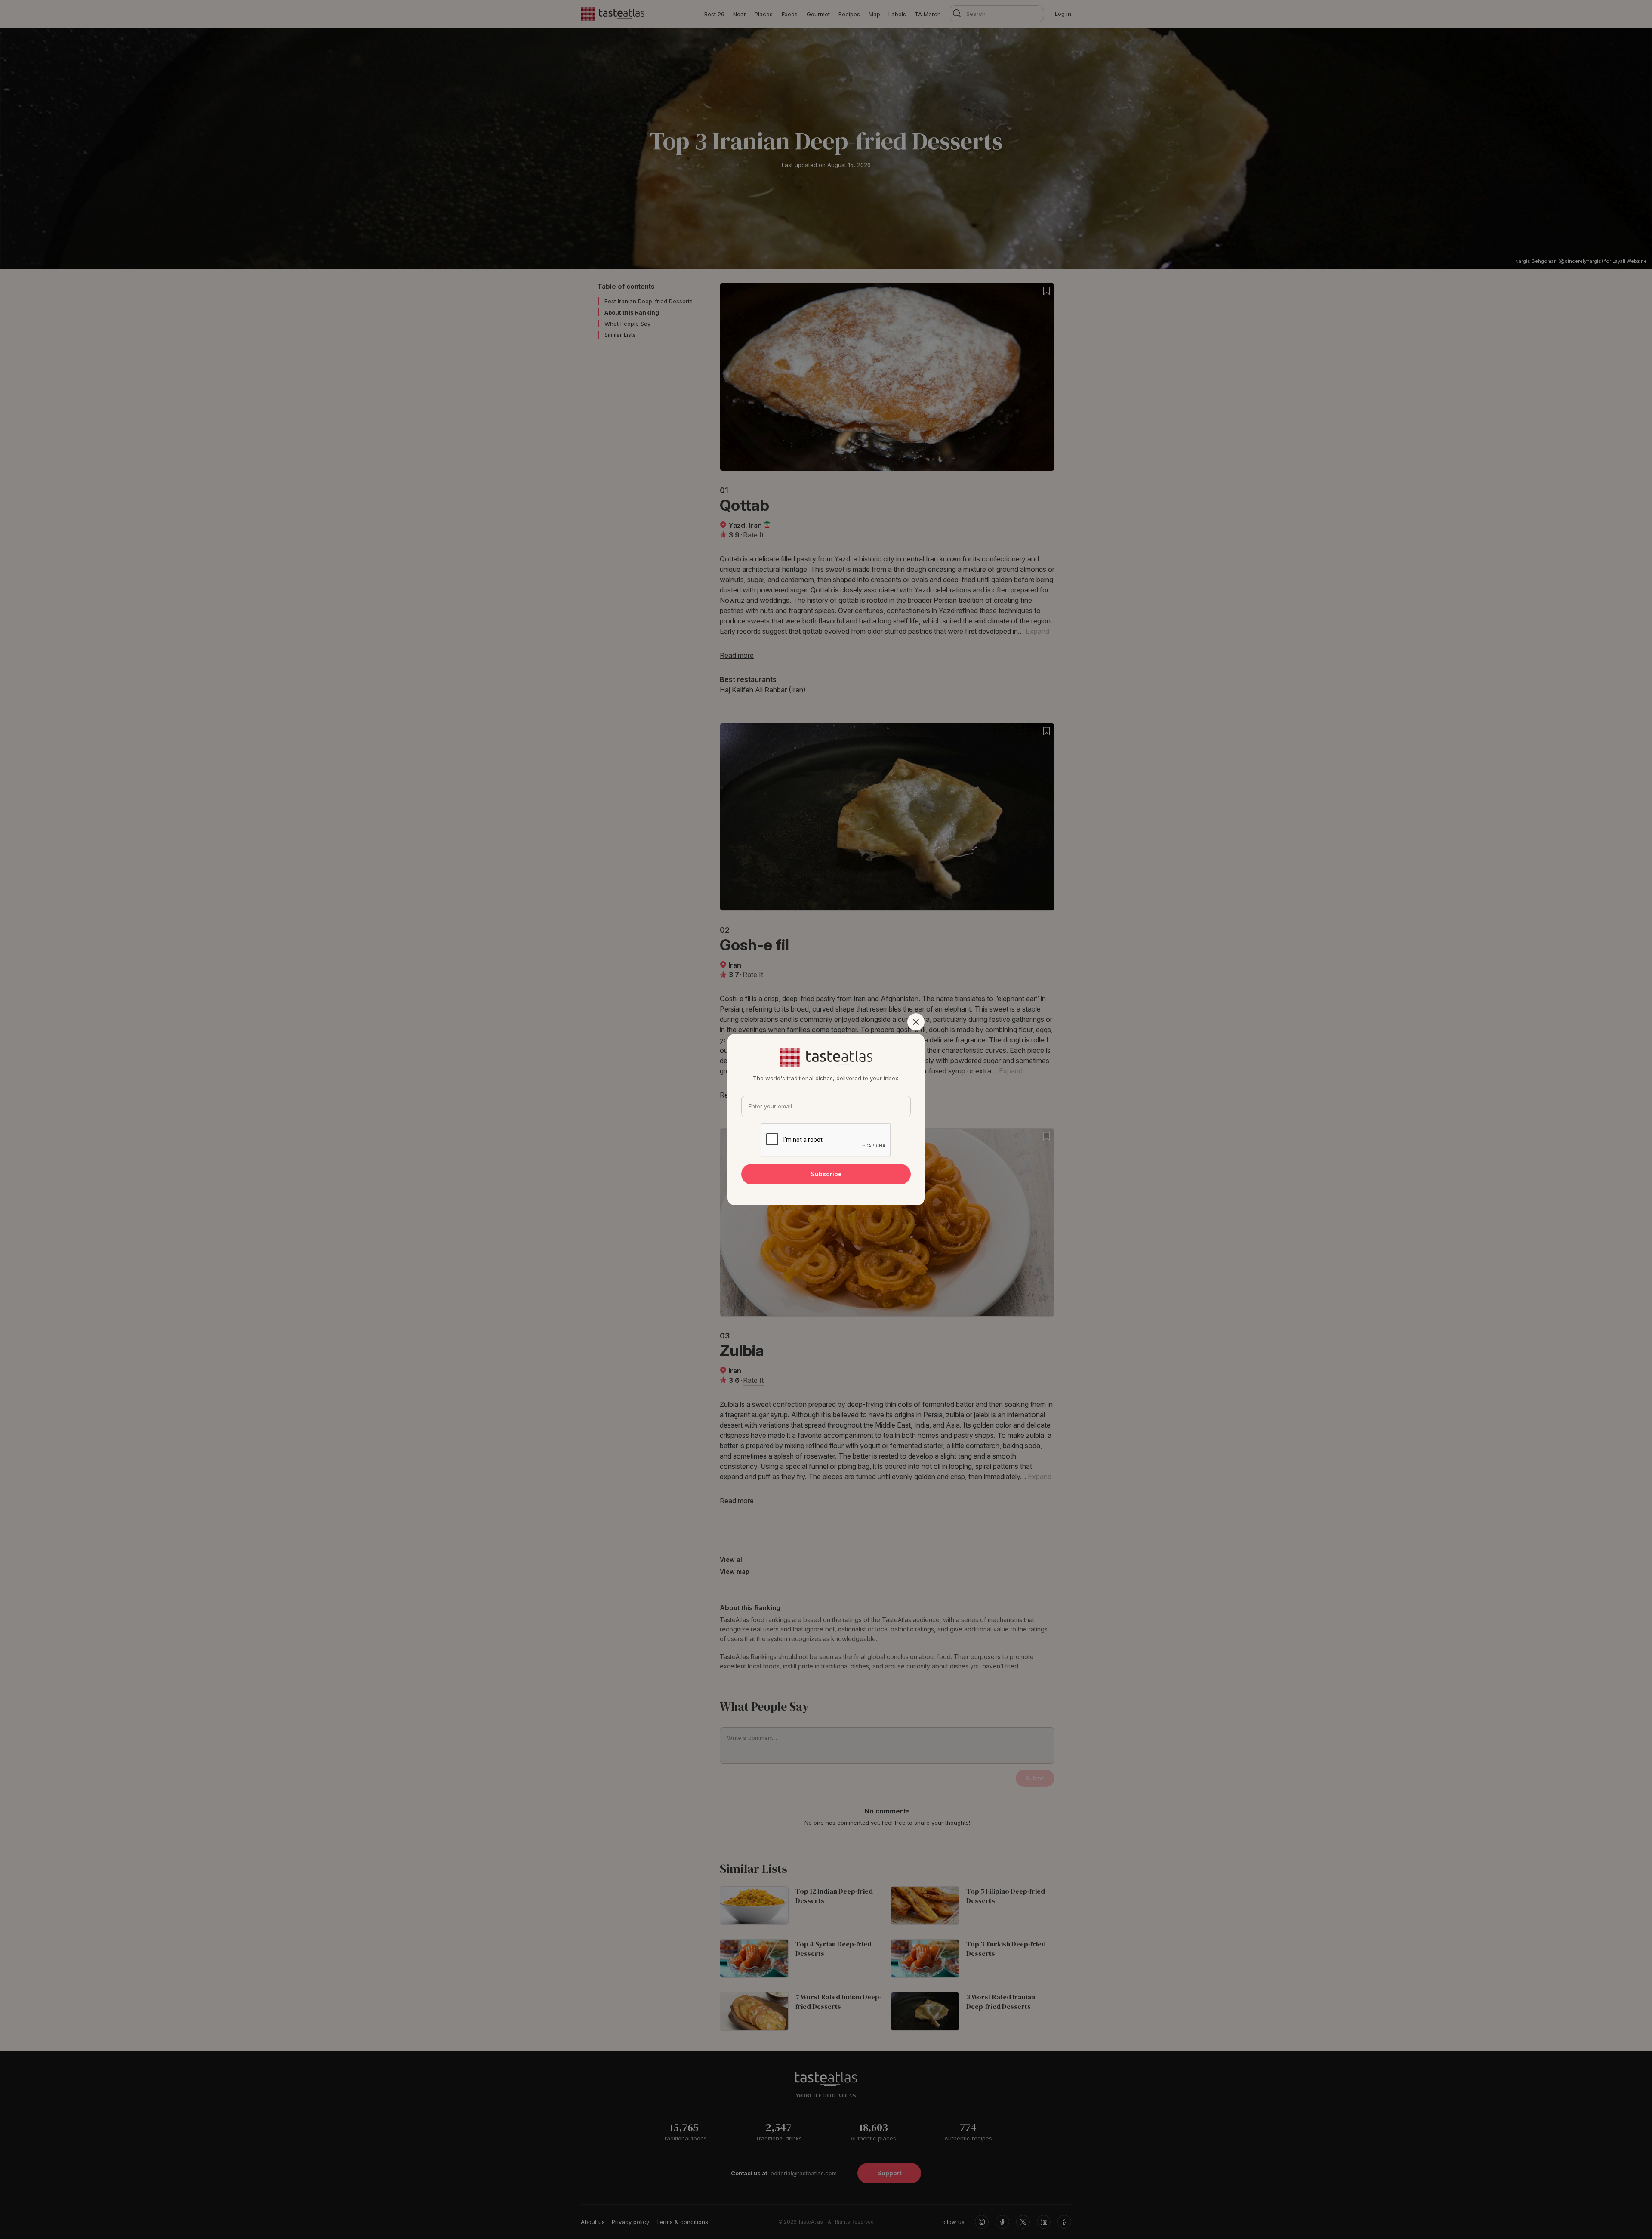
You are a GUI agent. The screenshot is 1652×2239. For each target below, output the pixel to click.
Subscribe (826, 1174)
